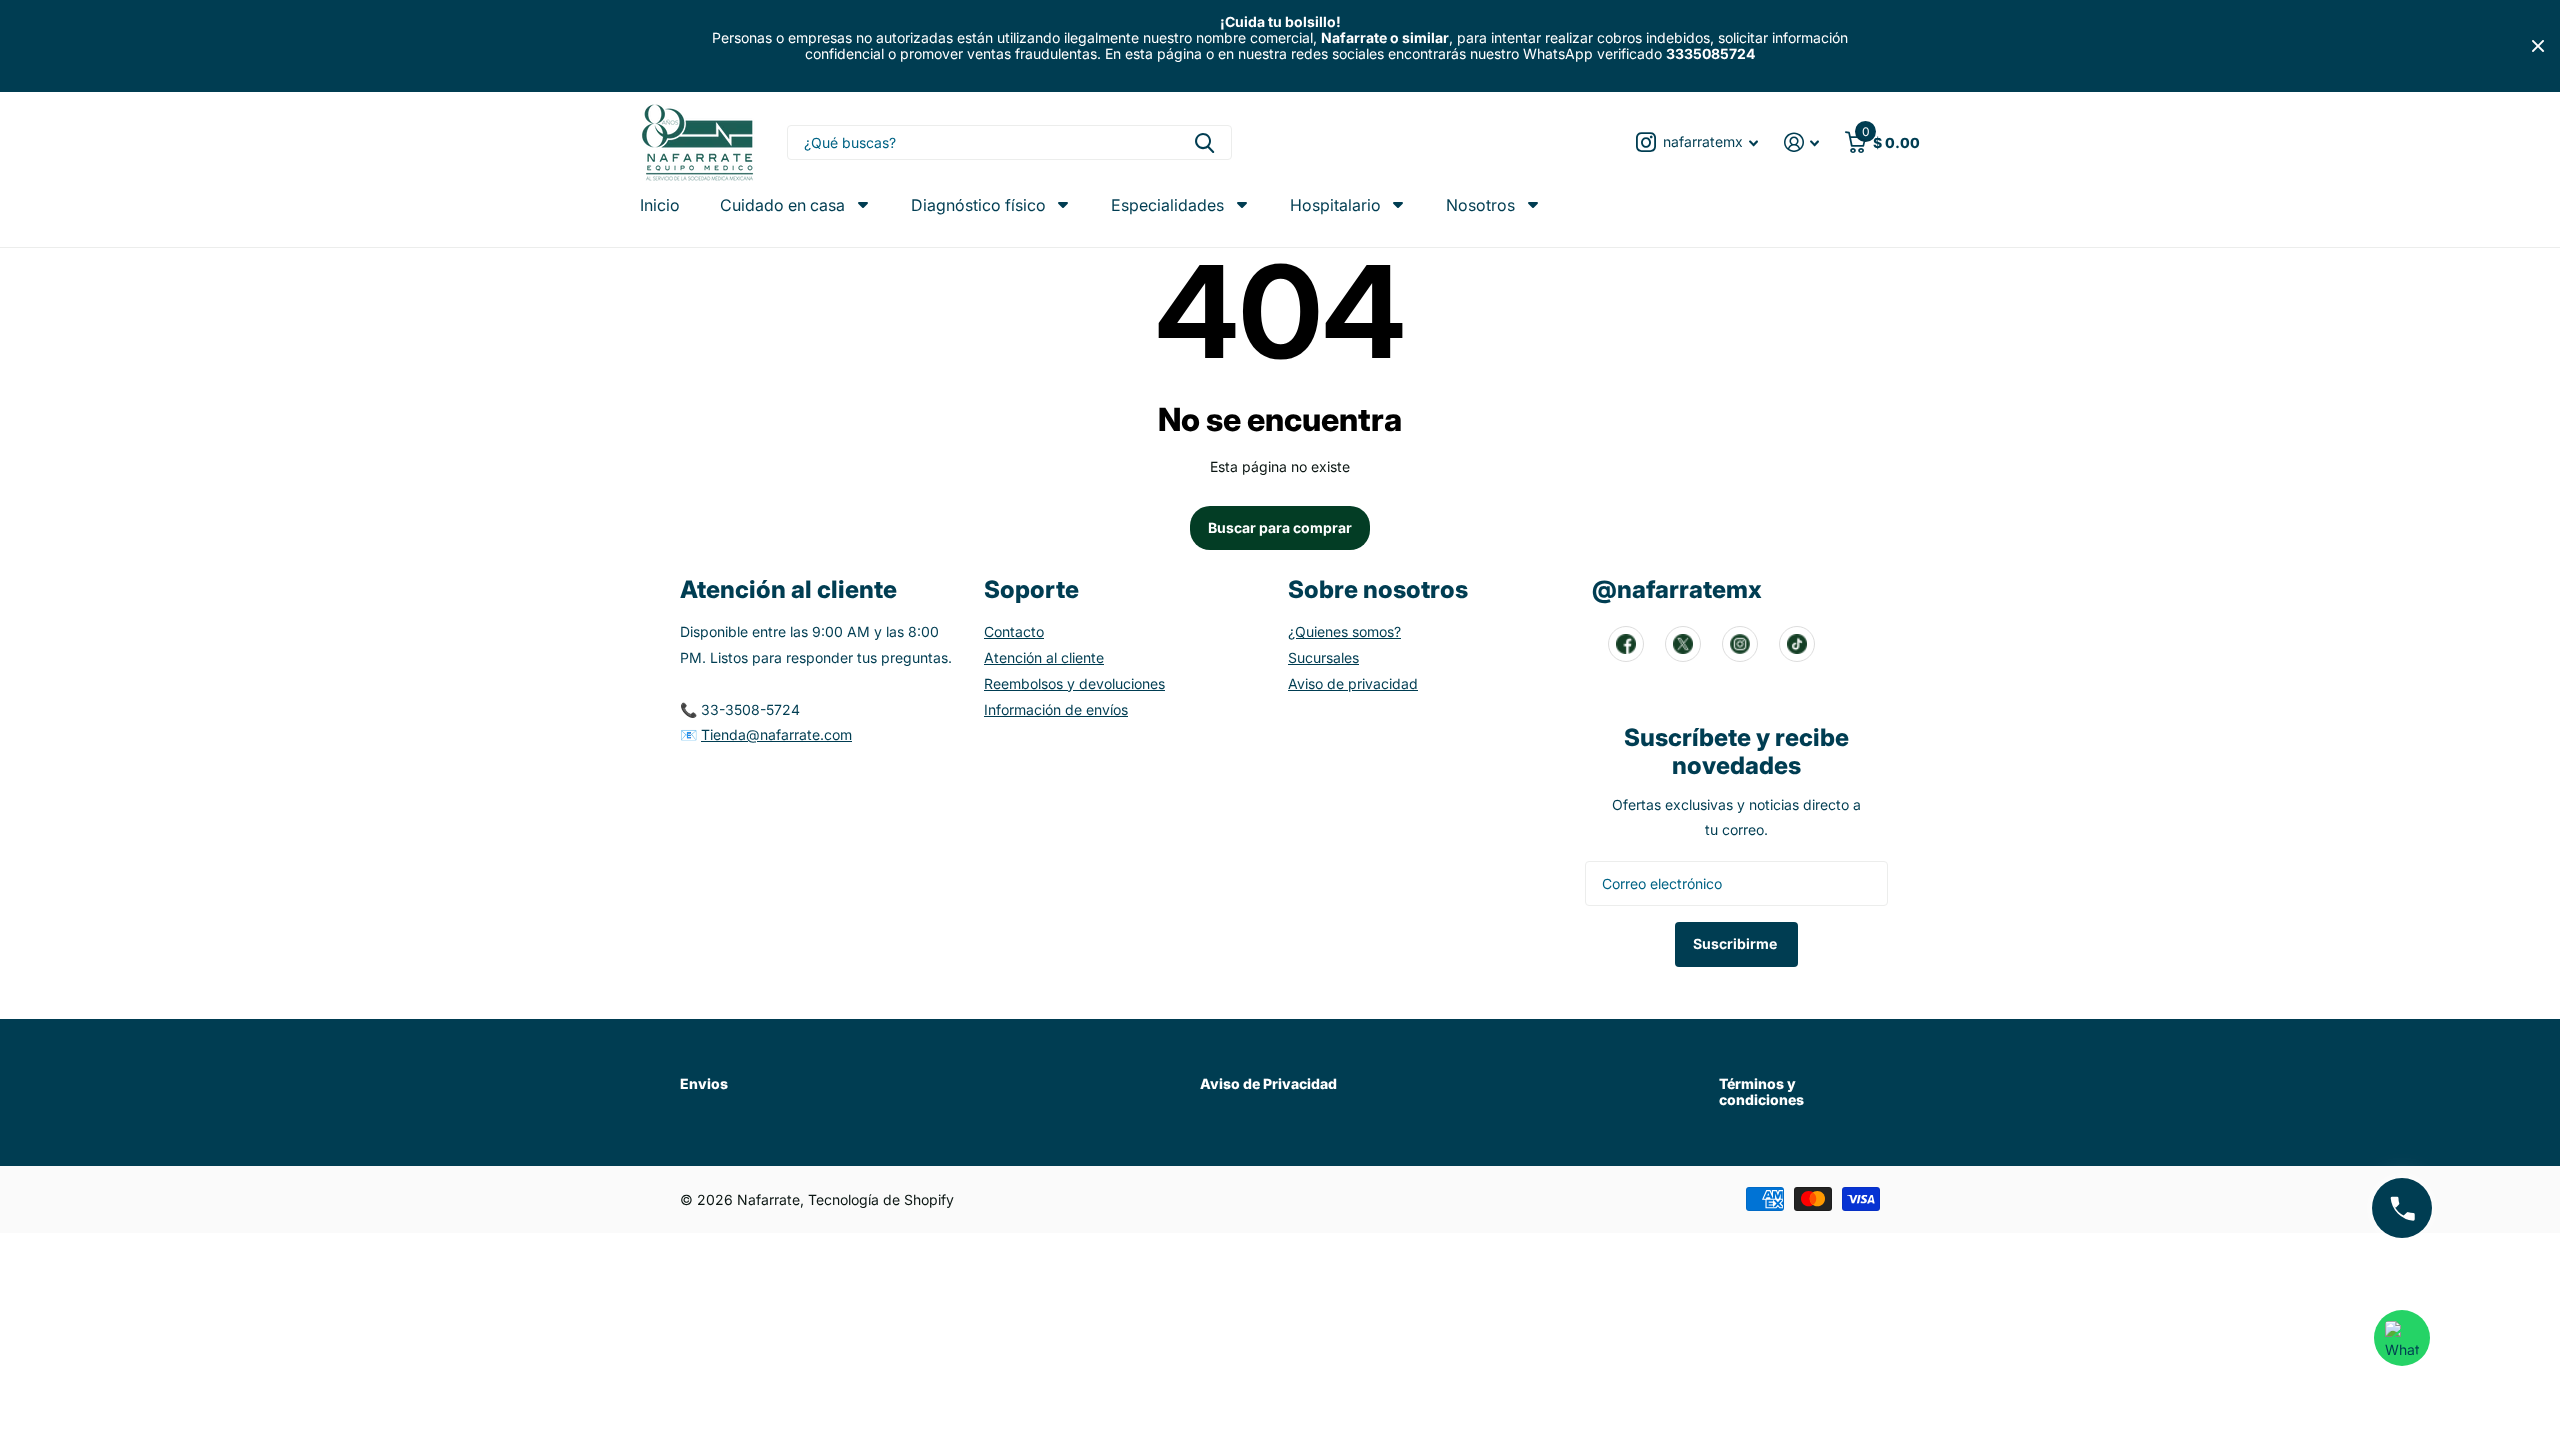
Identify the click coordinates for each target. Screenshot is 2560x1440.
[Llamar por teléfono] (2402, 1208)
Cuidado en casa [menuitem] (782, 205)
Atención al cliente (1044, 657)
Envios (704, 1083)
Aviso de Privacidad (1268, 1083)
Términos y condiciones (1761, 1091)
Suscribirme (1736, 943)
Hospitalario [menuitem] (1335, 205)
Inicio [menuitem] (660, 205)
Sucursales (1323, 657)
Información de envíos (1056, 709)
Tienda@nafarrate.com (776, 734)
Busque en (1204, 142)
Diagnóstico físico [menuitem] (978, 205)
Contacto (1014, 631)
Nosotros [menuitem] (1480, 205)
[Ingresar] (1801, 142)
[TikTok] (1797, 644)
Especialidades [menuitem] (1167, 205)
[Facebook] (1626, 644)
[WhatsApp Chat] (2402, 1338)
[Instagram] (1740, 644)
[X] (1683, 644)
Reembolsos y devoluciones (1074, 683)
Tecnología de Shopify (881, 1199)
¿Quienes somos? (1344, 631)
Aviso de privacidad (1353, 683)
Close (2538, 46)
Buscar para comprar (1280, 527)
